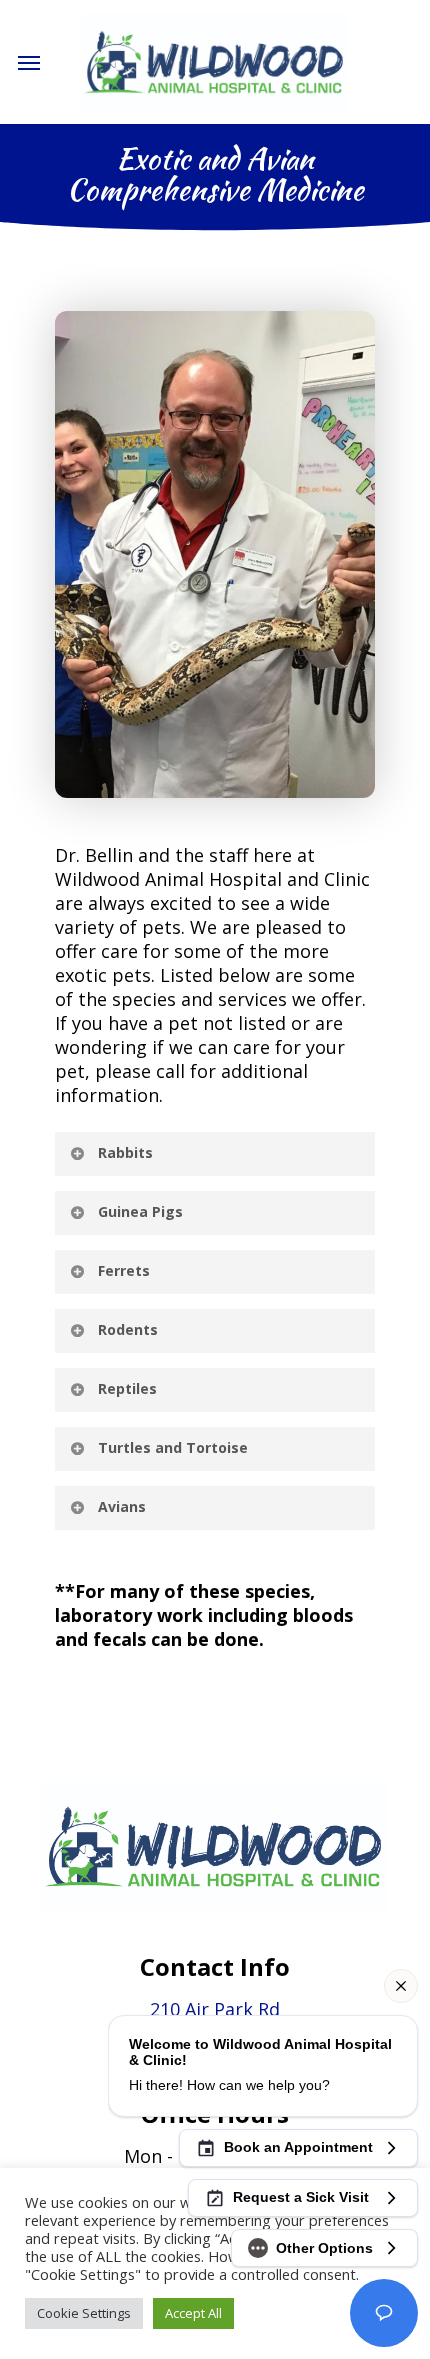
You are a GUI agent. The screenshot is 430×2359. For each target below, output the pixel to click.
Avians (122, 1506)
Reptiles (127, 1388)
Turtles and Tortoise (173, 1447)
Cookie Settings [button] (84, 2313)
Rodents (128, 1329)
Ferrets (124, 1270)
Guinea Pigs (140, 1211)
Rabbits (125, 1152)
